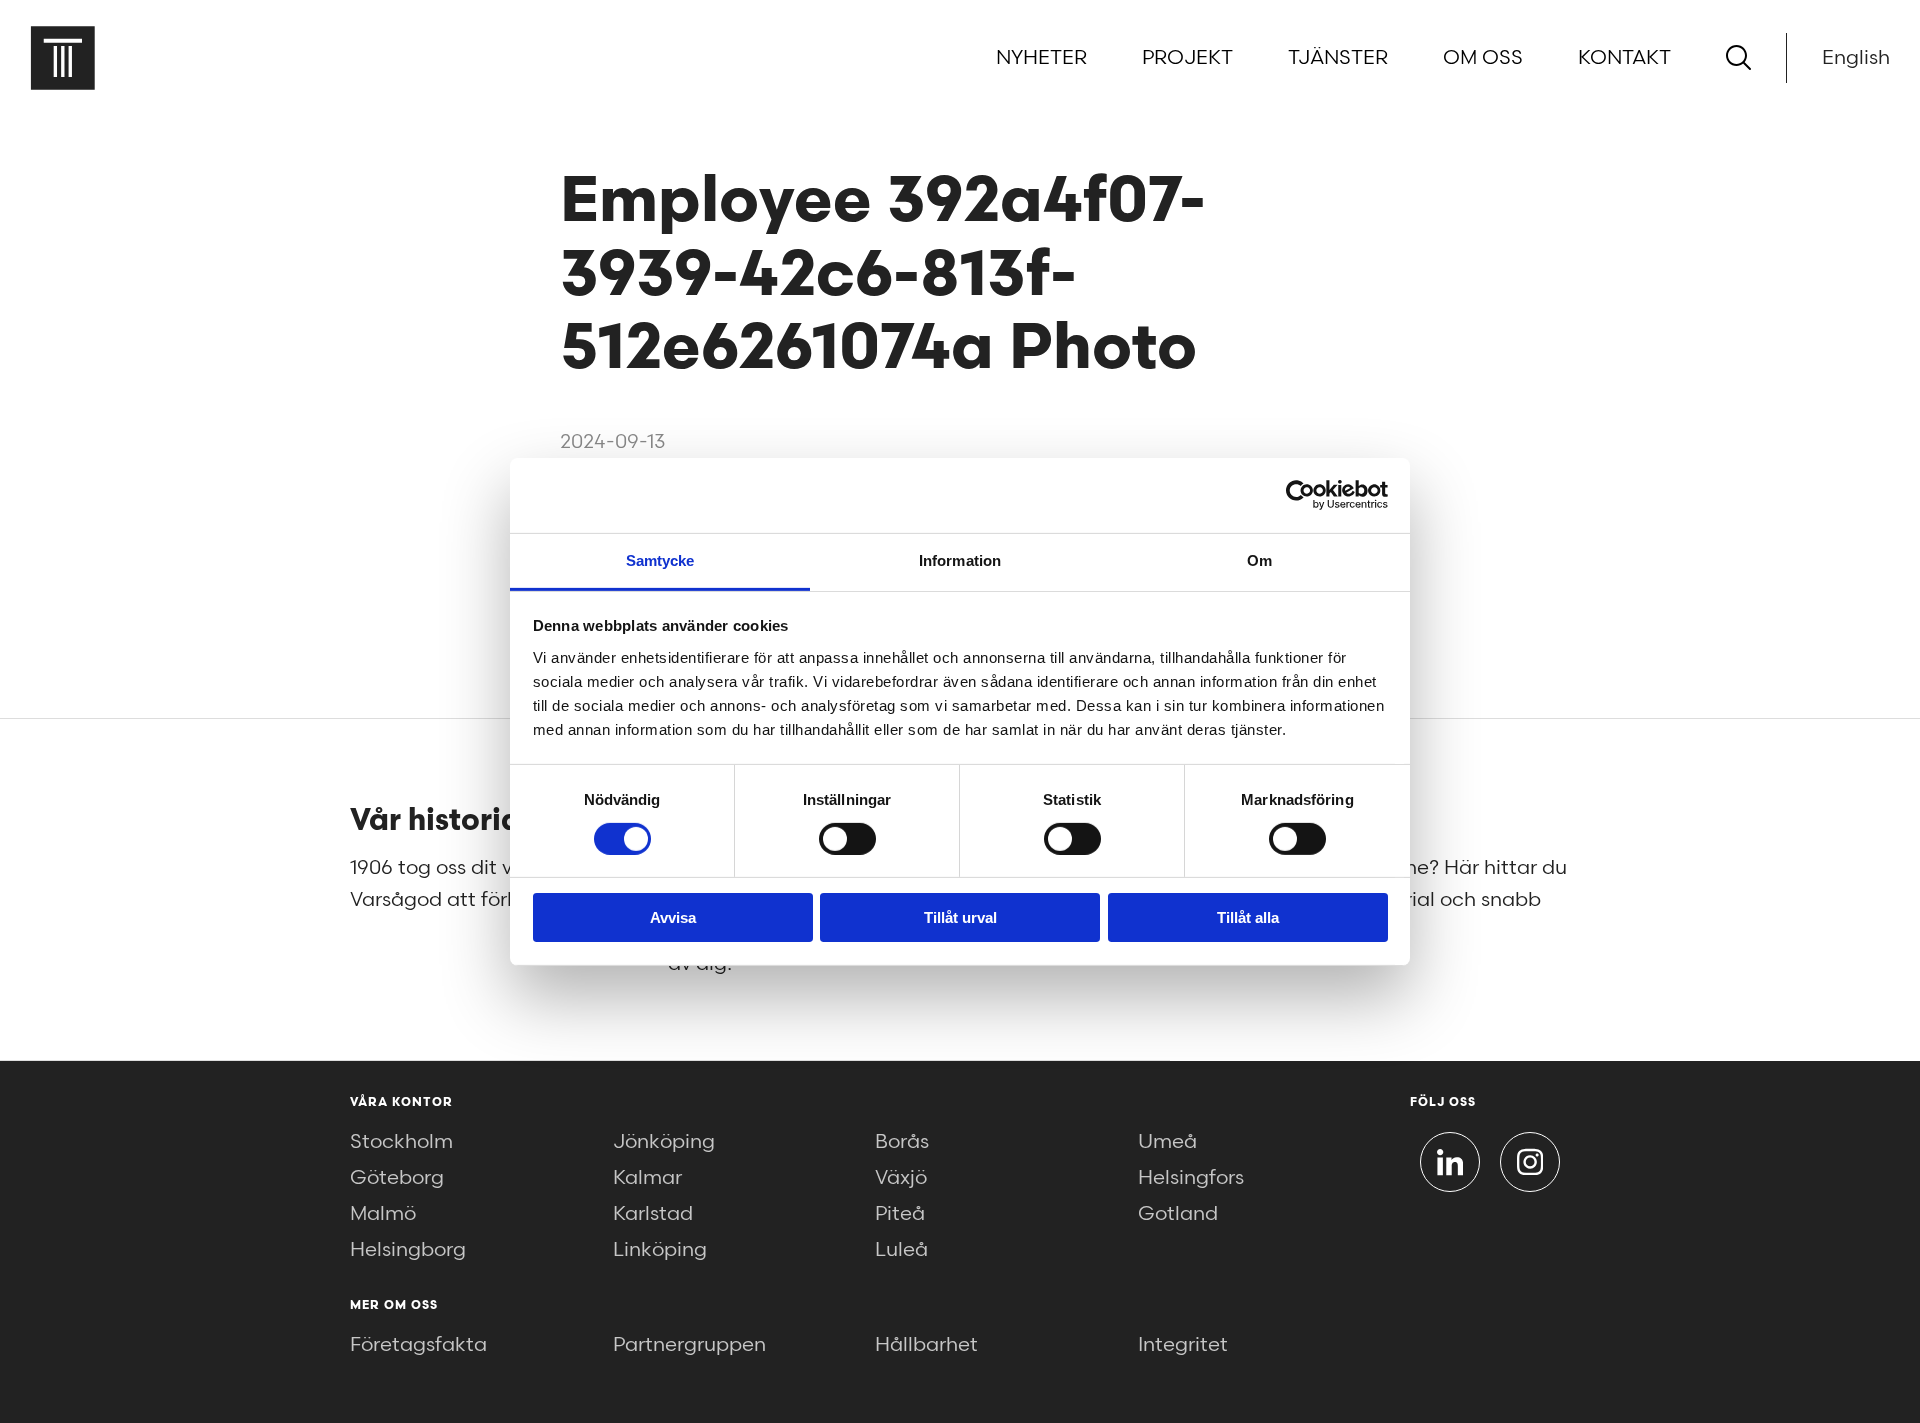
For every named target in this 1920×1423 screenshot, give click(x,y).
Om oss (1483, 58)
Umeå (1167, 1142)
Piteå (900, 1214)
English (1856, 58)
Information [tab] (960, 559)
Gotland (1178, 1214)
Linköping (660, 1250)
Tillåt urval (960, 917)
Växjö (901, 1178)
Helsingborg (408, 1250)
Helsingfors (1191, 1178)
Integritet (1183, 1345)
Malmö (383, 1214)
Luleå (901, 1250)
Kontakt (1624, 58)
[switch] (847, 839)
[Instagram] (1530, 1162)
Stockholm (401, 1142)
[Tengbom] (62, 57)
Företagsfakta (418, 1345)
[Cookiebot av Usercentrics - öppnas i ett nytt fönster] (1300, 495)
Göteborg (397, 1178)
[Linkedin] (1450, 1162)
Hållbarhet (926, 1345)
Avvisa (673, 917)
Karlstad (653, 1214)
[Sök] (1738, 57)
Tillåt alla (1248, 917)
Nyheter (1041, 58)
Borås (902, 1142)
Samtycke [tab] (660, 559)
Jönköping (664, 1142)
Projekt (1187, 58)
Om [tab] (1259, 559)
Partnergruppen (689, 1345)
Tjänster (1338, 58)
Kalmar (647, 1178)
